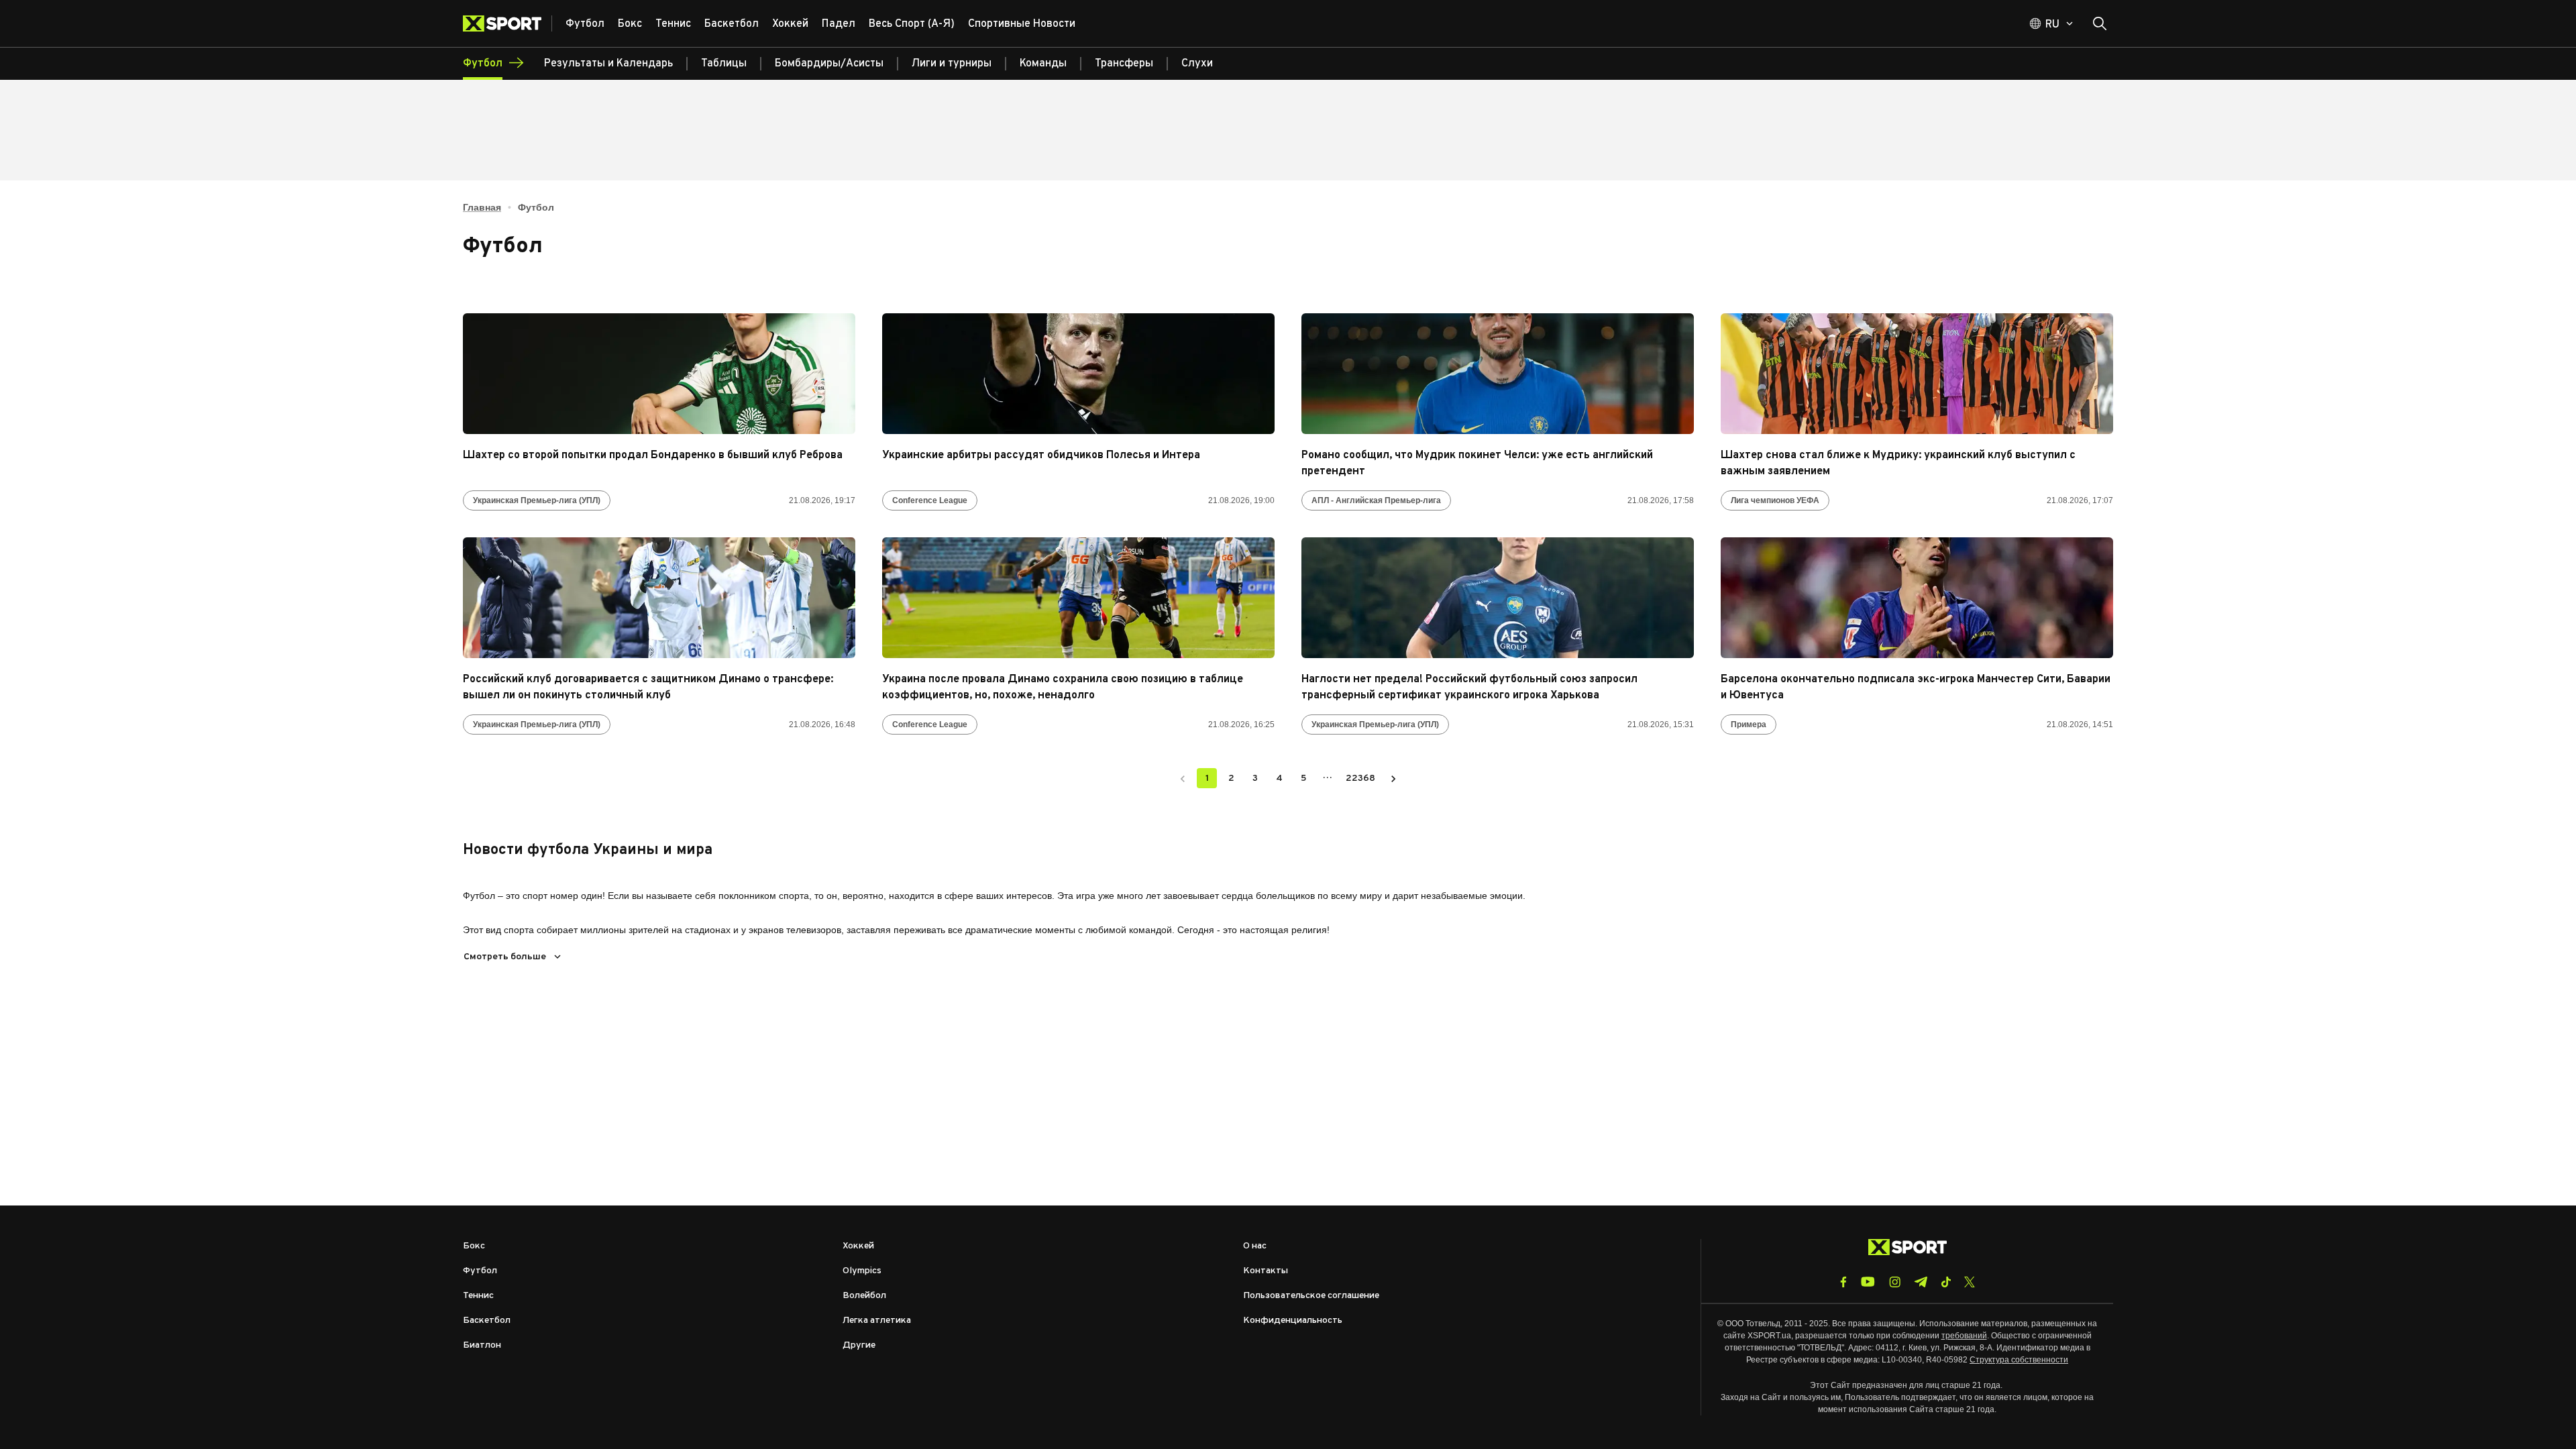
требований (1964, 1336)
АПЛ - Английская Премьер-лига (1376, 500)
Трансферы (1124, 64)
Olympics (862, 1271)
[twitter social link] (1970, 1282)
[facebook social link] (1843, 1282)
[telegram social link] (1921, 1282)
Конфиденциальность (1293, 1321)
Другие (859, 1345)
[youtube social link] (1868, 1282)
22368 (1360, 779)
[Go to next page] (1393, 778)
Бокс (474, 1246)
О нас (1255, 1246)
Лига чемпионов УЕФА (1775, 500)
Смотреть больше (505, 957)
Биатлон (482, 1345)
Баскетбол (487, 1321)
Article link (659, 374)
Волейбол (864, 1296)
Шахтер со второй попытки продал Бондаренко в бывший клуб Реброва (653, 455)
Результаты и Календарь (608, 64)
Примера (1749, 724)
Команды (1043, 64)
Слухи (1197, 64)
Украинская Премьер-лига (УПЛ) (537, 500)
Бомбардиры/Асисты (829, 64)
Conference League (930, 500)
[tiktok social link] (1946, 1282)
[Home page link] (507, 23)
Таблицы (724, 64)
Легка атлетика (877, 1321)
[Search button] (2100, 23)
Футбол (480, 1271)
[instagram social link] (1895, 1282)
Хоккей (858, 1246)
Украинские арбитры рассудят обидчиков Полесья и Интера (1041, 455)
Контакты (1266, 1271)
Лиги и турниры (952, 64)
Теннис (478, 1296)
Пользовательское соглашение (1311, 1296)
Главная (482, 207)
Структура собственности (2019, 1360)
